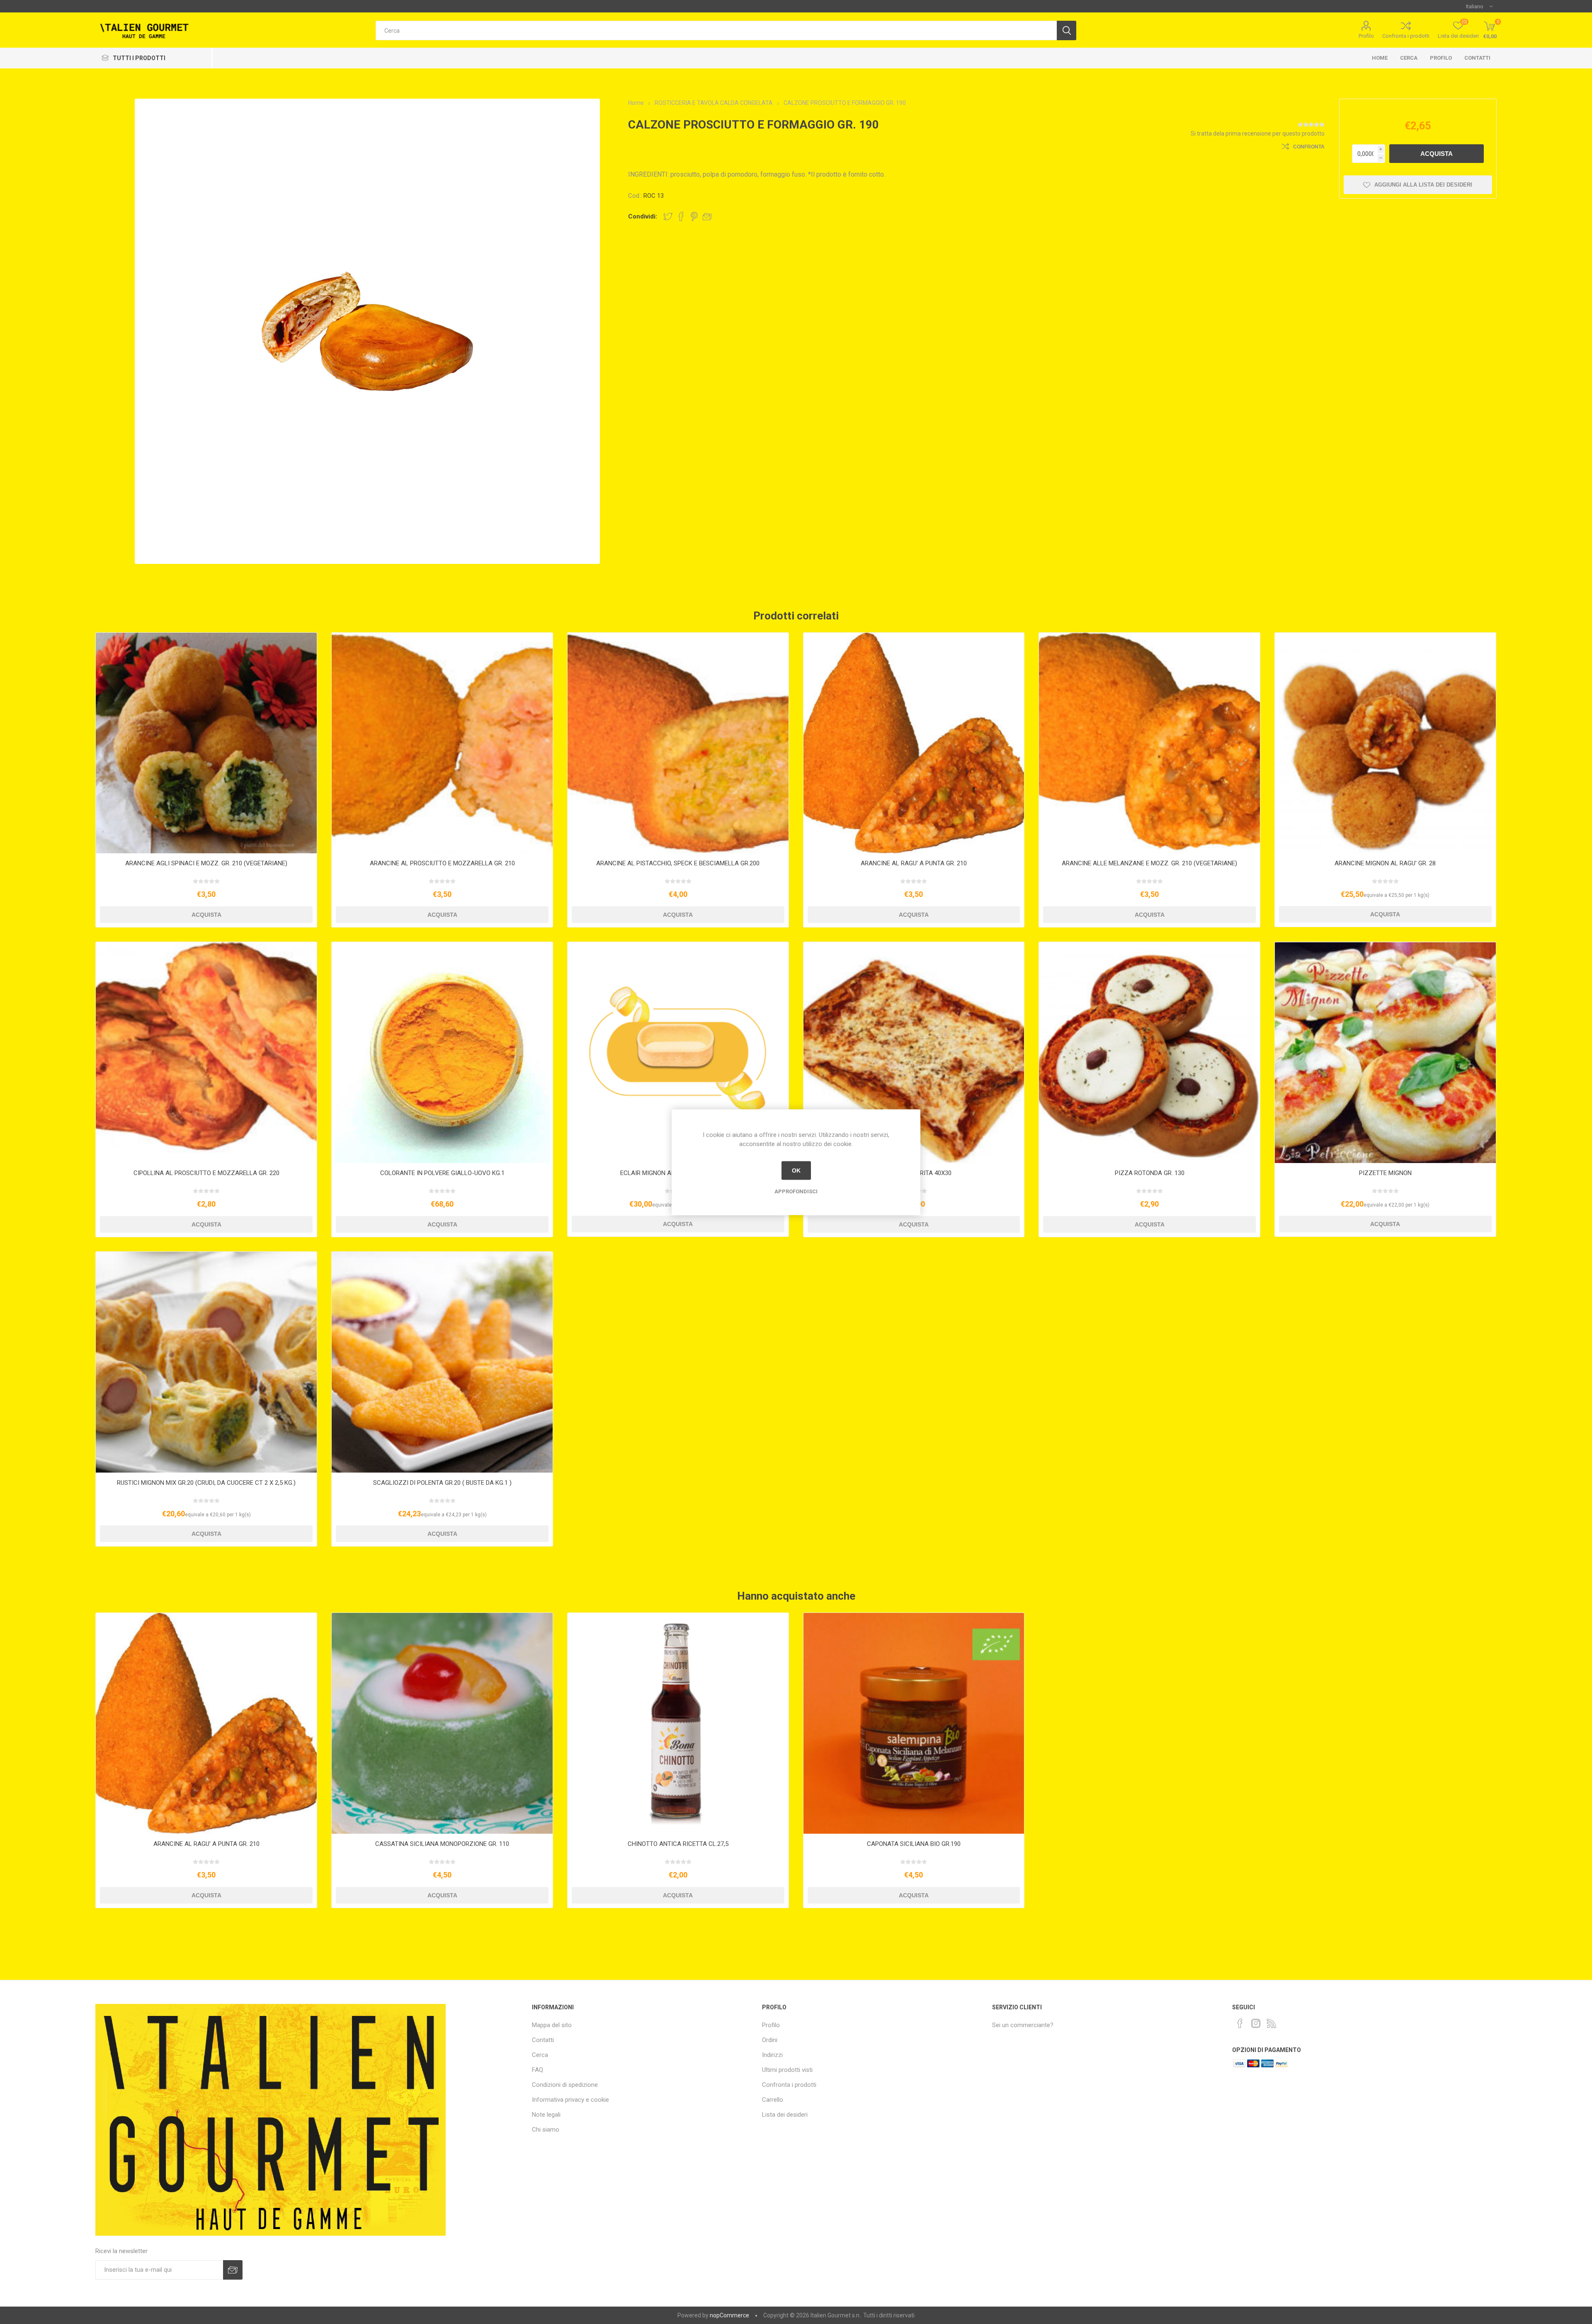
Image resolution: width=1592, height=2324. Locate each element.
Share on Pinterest (694, 216)
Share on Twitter (668, 216)
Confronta (1309, 147)
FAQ (538, 2070)
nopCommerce (729, 2315)
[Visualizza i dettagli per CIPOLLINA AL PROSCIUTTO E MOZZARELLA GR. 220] (206, 1053)
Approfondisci (796, 1191)
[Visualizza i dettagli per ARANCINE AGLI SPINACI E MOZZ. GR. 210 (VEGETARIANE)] (206, 743)
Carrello (773, 2100)
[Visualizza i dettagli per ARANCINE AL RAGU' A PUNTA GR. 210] (914, 743)
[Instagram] (1256, 2023)
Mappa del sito (552, 2025)
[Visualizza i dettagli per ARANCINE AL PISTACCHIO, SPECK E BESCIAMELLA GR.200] (678, 743)
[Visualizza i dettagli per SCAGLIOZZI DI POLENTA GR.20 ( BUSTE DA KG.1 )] (442, 1362)
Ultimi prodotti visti (787, 2070)
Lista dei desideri (785, 2115)
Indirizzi (772, 2055)
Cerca (1409, 58)
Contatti (1477, 58)
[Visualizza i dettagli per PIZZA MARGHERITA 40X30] (914, 1053)
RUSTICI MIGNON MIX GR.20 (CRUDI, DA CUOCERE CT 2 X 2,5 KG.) (206, 1483)
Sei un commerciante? (1023, 2025)
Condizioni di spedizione (565, 2085)
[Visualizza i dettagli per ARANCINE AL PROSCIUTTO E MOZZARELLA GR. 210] (442, 743)
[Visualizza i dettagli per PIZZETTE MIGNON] (1385, 1053)
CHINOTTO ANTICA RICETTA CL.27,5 (678, 1844)
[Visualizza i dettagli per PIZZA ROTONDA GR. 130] (1149, 1053)
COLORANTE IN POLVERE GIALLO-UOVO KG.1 (442, 1173)
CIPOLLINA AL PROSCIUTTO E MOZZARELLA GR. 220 (206, 1173)
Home (1380, 58)
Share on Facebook (681, 216)
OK (796, 1170)
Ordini (770, 2040)
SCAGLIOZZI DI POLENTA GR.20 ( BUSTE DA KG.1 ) (442, 1483)
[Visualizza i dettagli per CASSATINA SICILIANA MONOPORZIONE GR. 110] (442, 1723)
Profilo (1366, 36)
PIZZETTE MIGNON (1385, 1173)
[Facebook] (1240, 2023)
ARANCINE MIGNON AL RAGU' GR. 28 (1385, 863)
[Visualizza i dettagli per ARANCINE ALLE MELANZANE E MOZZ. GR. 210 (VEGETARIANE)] (1149, 743)
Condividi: (643, 216)
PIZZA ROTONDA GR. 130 (1150, 1173)
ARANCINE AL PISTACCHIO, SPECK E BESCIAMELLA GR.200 (678, 863)
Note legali (546, 2115)
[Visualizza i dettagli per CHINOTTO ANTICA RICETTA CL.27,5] (678, 1723)
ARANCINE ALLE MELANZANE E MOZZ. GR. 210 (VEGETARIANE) (1149, 863)
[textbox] (716, 30)
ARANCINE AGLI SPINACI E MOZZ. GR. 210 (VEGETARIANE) (206, 863)
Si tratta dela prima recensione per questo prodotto (1258, 134)
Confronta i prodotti (1406, 36)
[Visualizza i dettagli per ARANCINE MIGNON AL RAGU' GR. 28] (1385, 743)
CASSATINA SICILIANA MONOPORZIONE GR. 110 (442, 1844)
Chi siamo (546, 2130)
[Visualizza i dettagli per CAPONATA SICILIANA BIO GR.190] (914, 1723)
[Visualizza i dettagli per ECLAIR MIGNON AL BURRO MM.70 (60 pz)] (678, 1053)
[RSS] (1272, 2023)
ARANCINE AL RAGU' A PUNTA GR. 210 (914, 863)
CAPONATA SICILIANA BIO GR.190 (914, 1844)
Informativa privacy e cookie (570, 2100)
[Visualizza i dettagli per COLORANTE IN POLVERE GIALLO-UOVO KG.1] (442, 1053)
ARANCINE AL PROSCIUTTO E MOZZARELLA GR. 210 (442, 863)
